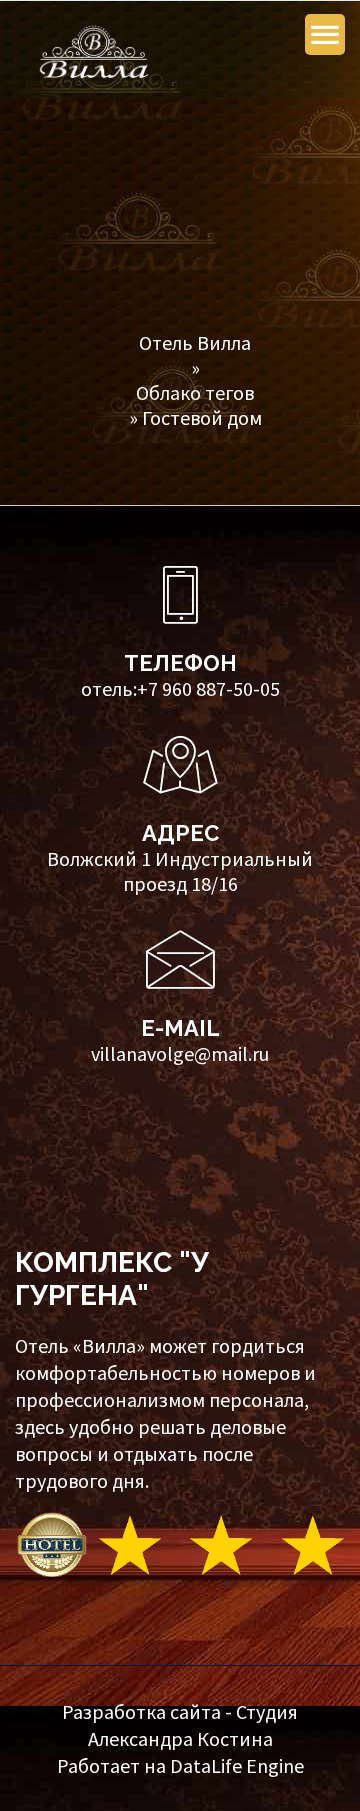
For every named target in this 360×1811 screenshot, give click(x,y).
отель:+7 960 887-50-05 (180, 688)
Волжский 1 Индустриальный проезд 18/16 (180, 871)
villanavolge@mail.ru (180, 1053)
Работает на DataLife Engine (180, 1765)
